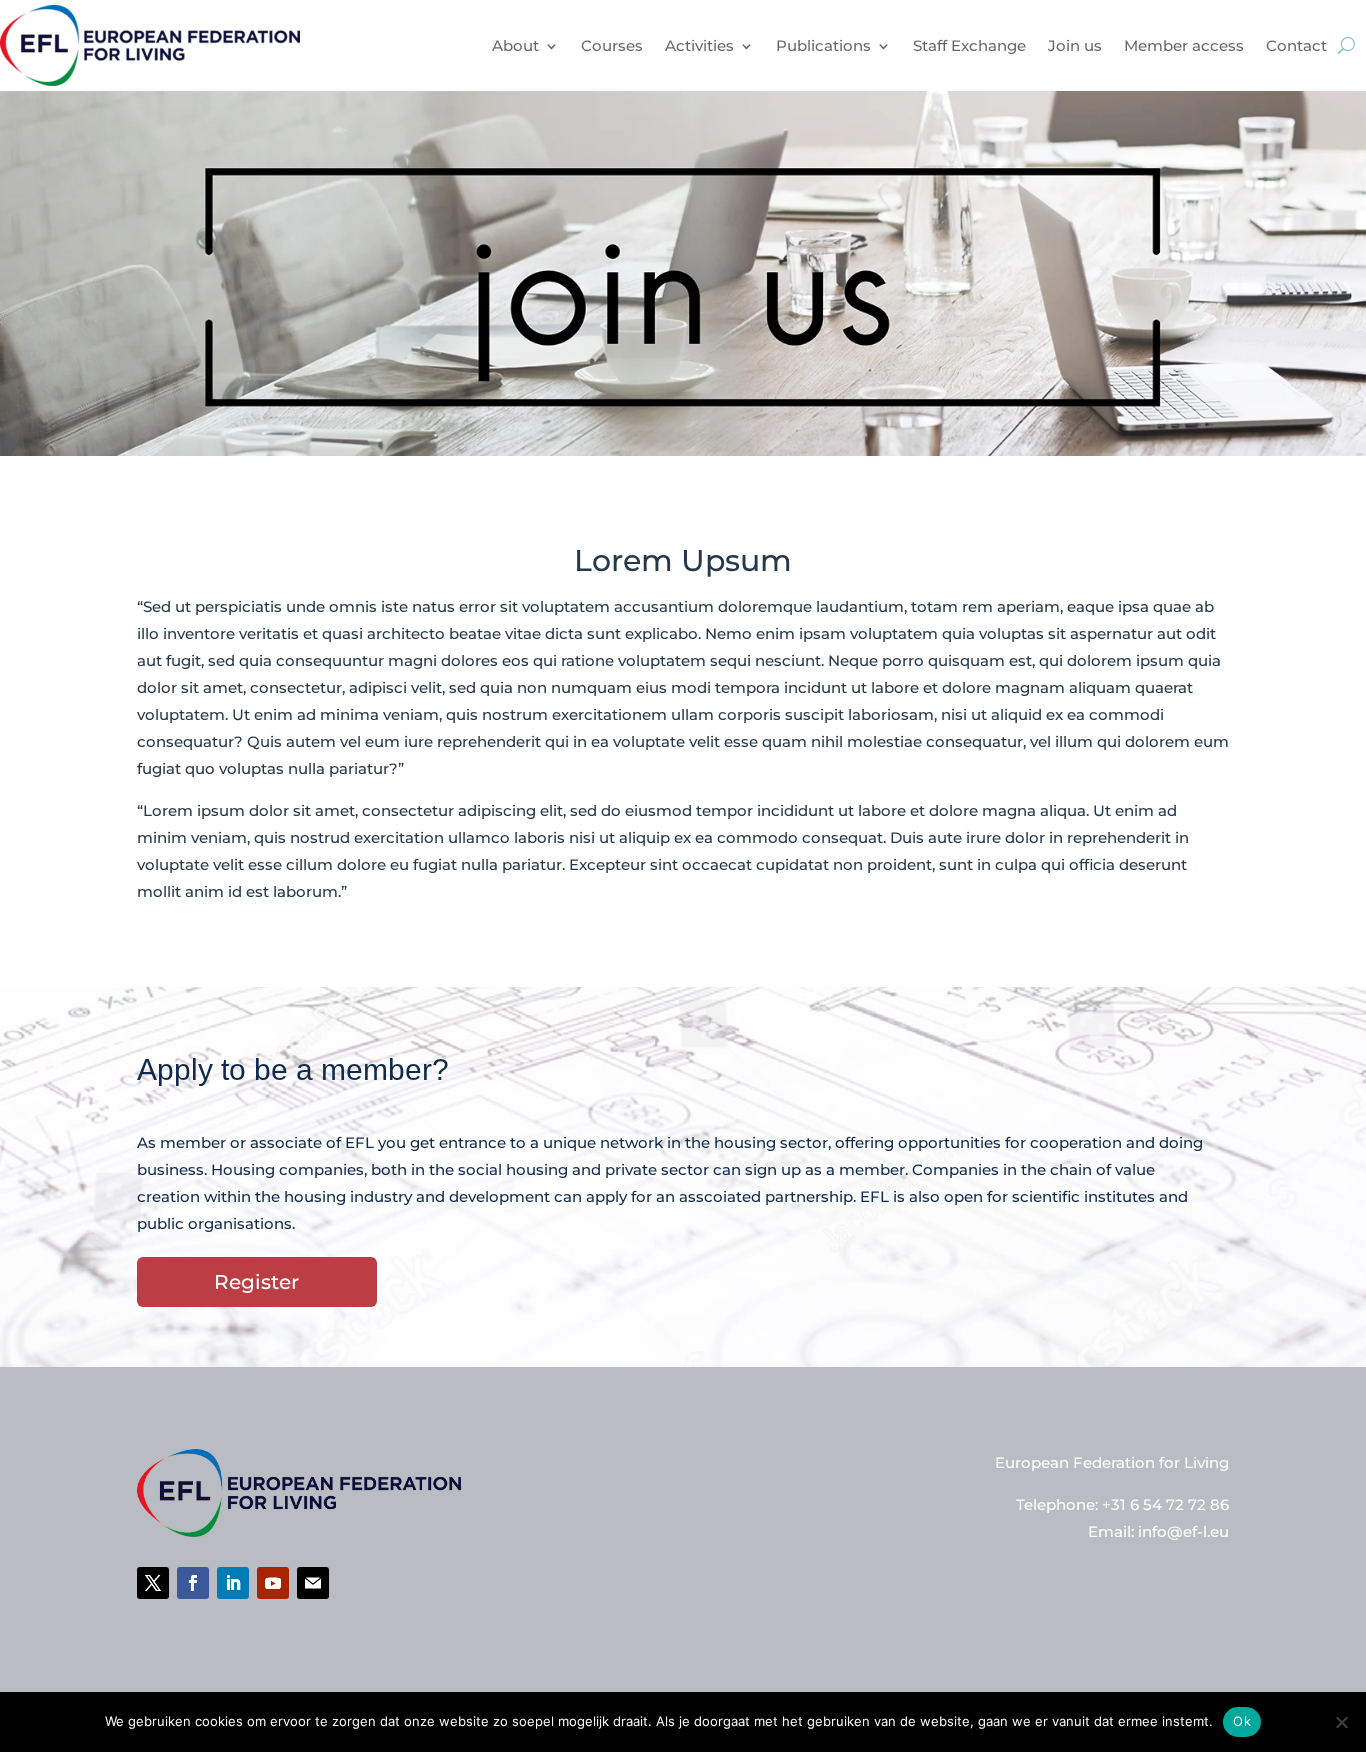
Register (256, 1282)
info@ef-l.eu (1183, 1531)
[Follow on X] (153, 1583)
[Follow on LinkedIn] (233, 1583)
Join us (1075, 45)
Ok (1242, 1721)
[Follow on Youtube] (273, 1583)
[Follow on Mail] (313, 1583)
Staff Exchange (969, 45)
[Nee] (1341, 1722)
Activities (699, 45)
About (515, 45)
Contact (1296, 45)
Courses (612, 45)
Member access (1184, 45)
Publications (823, 45)
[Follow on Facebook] (193, 1583)
